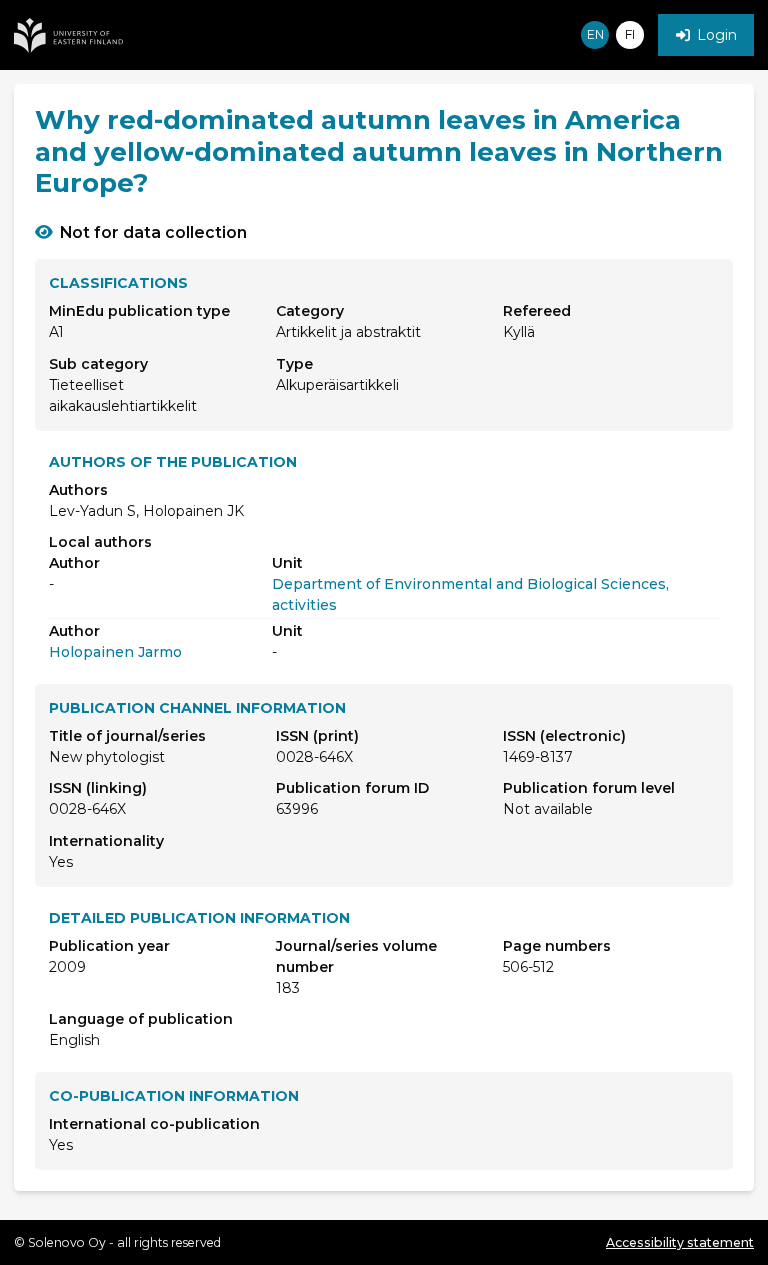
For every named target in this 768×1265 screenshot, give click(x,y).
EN (595, 34)
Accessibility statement (680, 1242)
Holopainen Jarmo (115, 652)
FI (630, 34)
